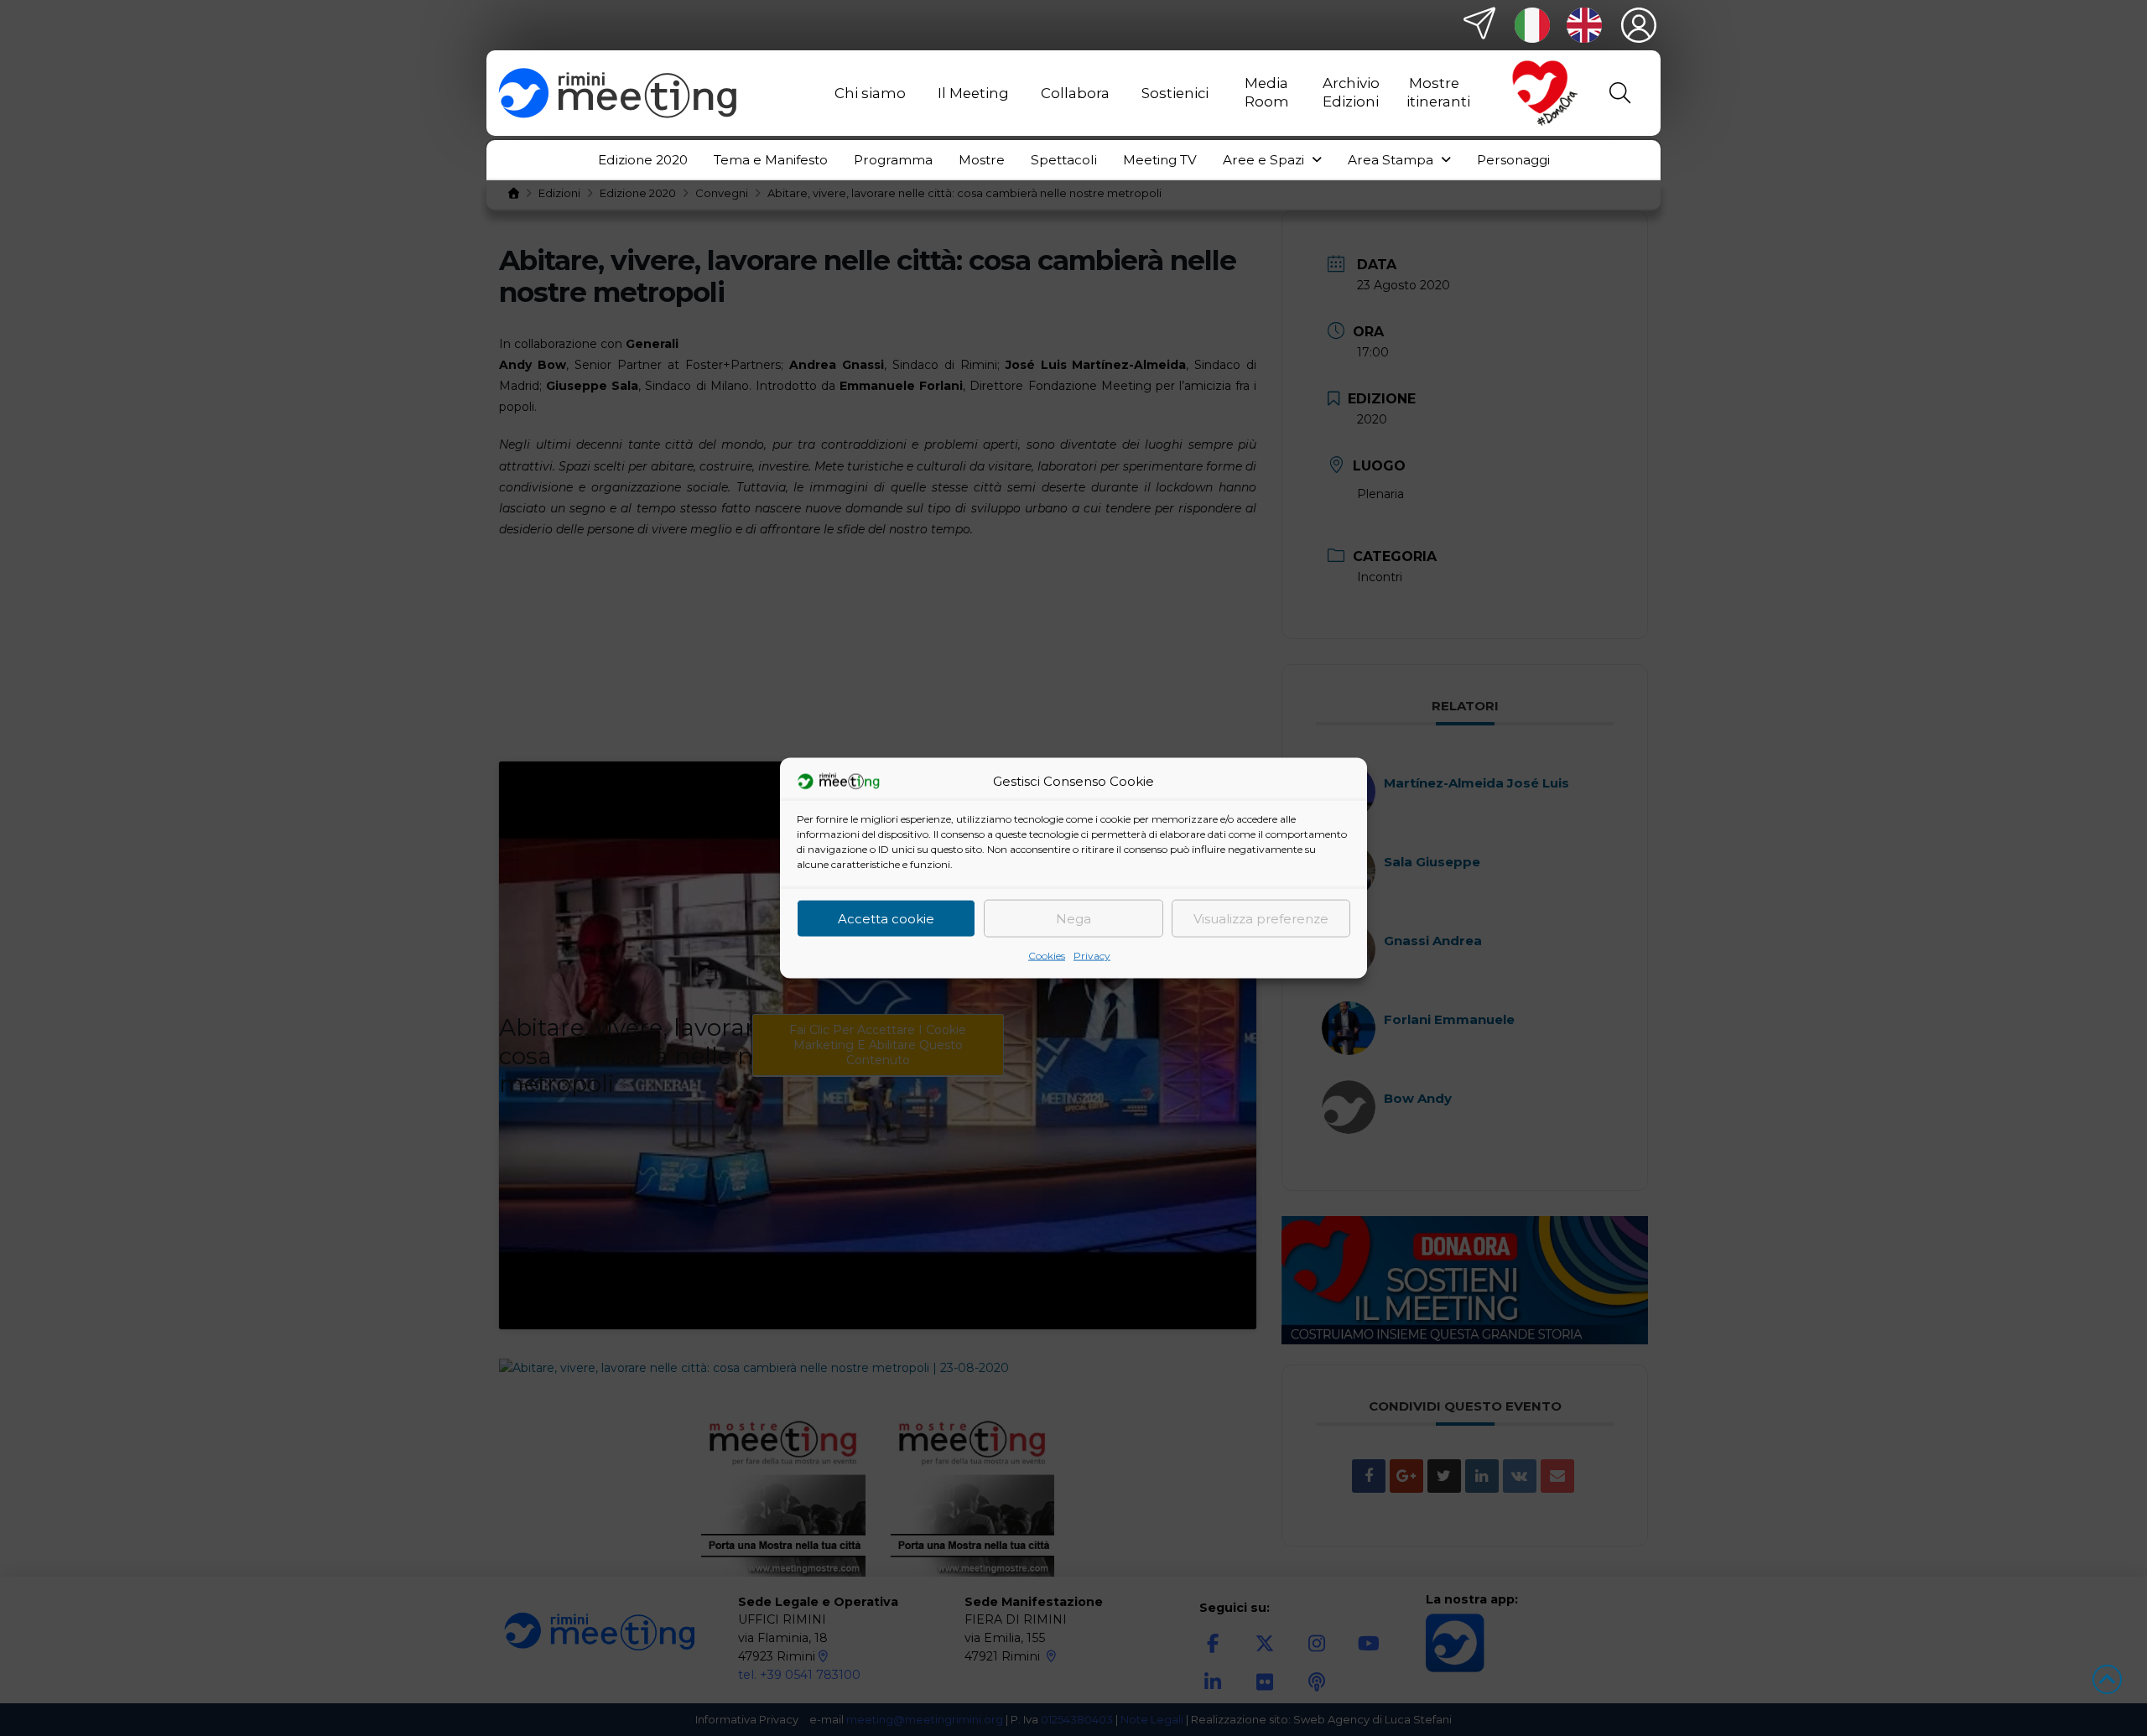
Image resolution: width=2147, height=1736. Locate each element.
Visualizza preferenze (1261, 918)
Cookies (1047, 956)
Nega (1073, 918)
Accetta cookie (886, 918)
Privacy (1092, 956)
